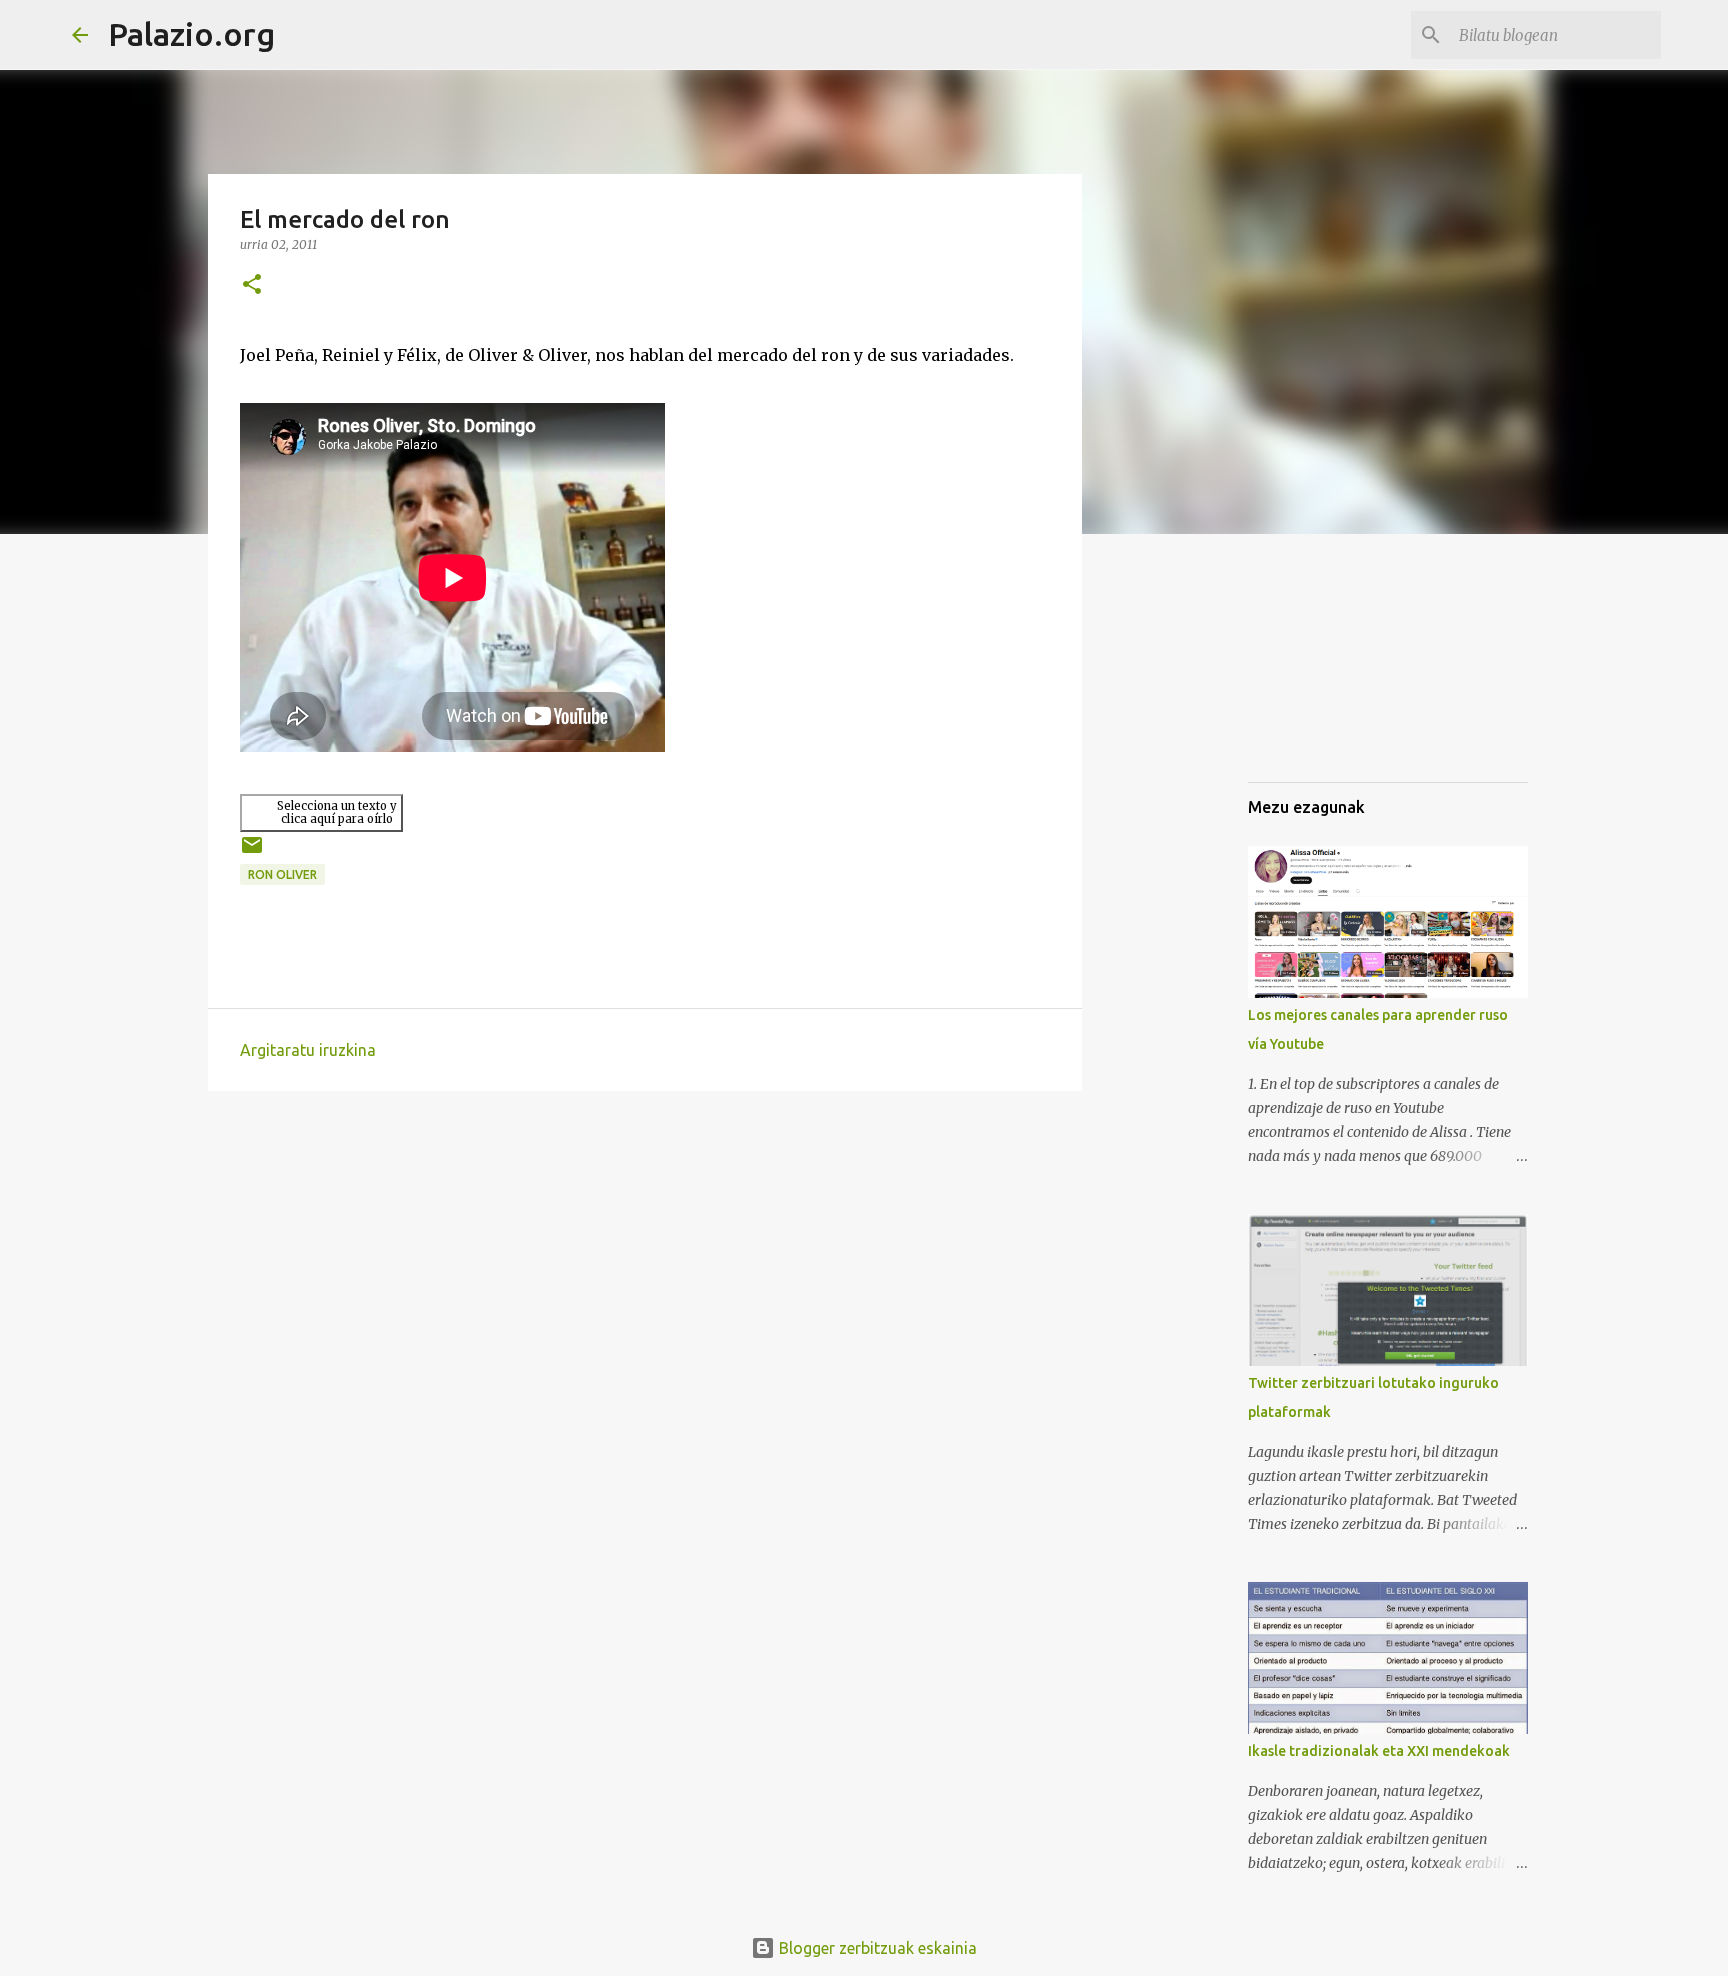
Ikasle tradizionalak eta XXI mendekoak (1379, 1751)
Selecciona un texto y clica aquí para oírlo (337, 812)
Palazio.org (191, 34)
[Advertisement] (1348, 664)
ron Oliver (282, 874)
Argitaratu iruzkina (308, 1050)
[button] (252, 285)
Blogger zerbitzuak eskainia (876, 1948)
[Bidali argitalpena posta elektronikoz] (252, 852)
